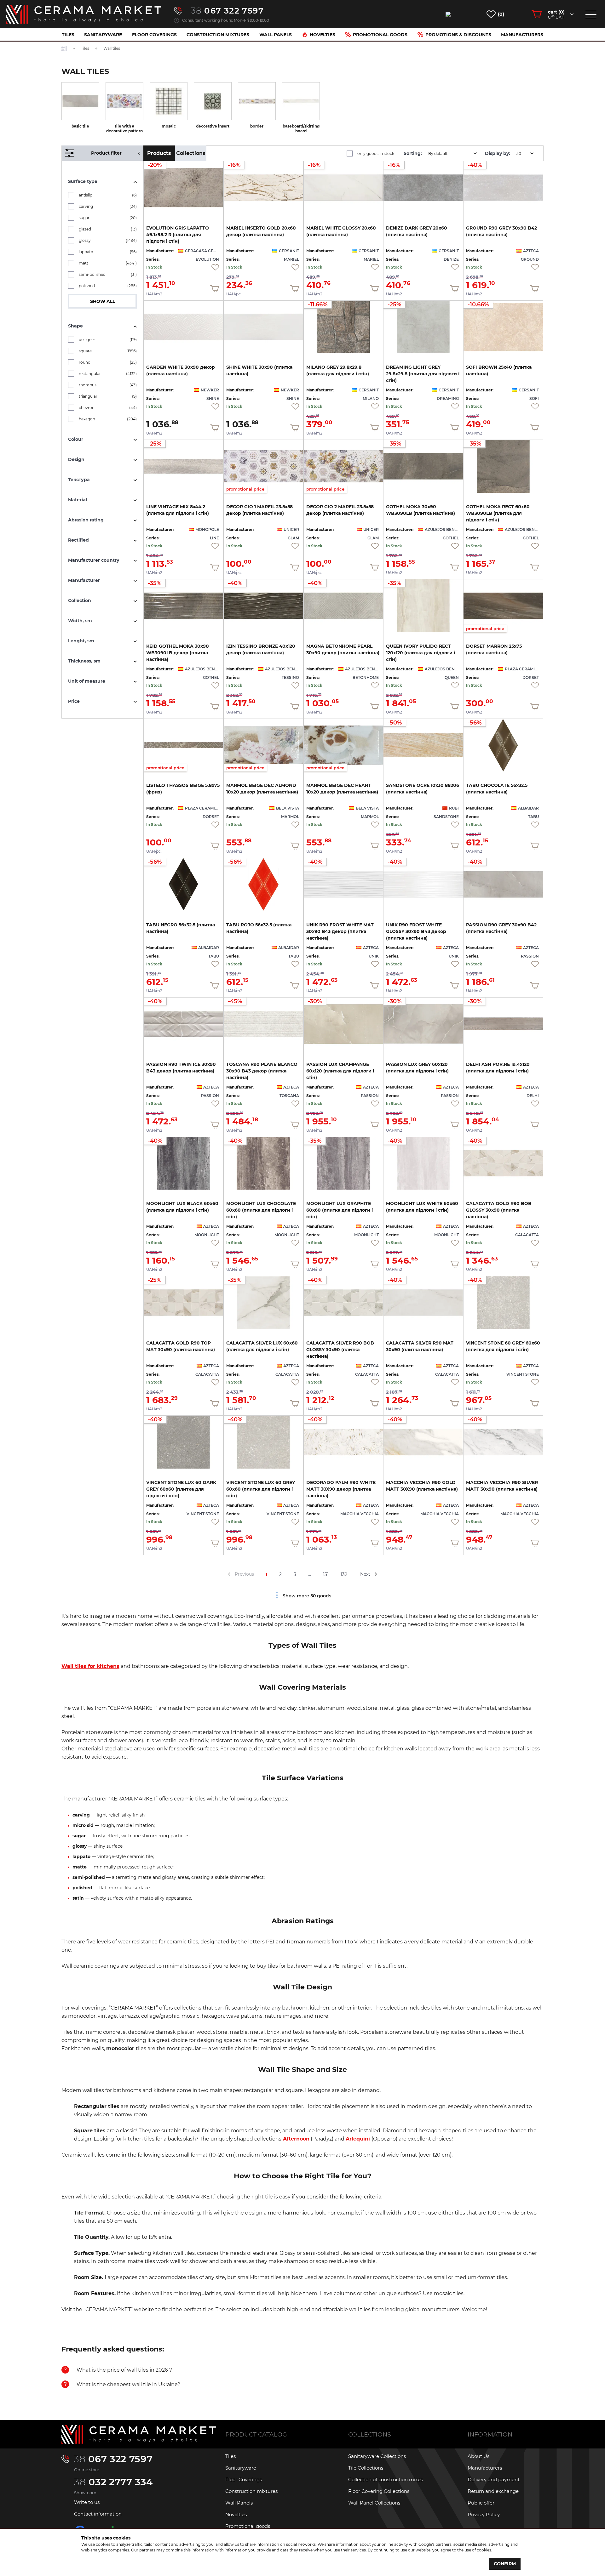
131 (326, 1574)
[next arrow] (376, 1574)
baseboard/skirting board (301, 128)
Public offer (481, 2503)
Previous (244, 1574)
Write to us (87, 2502)
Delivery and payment (494, 2479)
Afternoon (295, 2139)
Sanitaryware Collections (377, 2456)
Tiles (68, 35)
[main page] (84, 14)
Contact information (98, 2514)
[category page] (80, 101)
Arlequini (359, 2139)
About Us (478, 2456)
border (257, 126)
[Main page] (139, 2434)
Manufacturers (522, 35)
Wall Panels (276, 35)
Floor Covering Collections (379, 2491)
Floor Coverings (154, 35)
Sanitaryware (103, 35)
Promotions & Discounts (458, 35)
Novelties (323, 35)
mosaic (169, 126)
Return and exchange (493, 2491)
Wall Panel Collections (374, 2503)
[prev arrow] (229, 1574)
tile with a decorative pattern (124, 128)
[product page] (183, 327)
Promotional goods (380, 35)
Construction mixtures (218, 35)
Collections (191, 153)
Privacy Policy (484, 2514)
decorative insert (213, 126)
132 (344, 1574)
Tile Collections (366, 2468)
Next (365, 1574)
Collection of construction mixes (386, 2479)
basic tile (80, 126)
